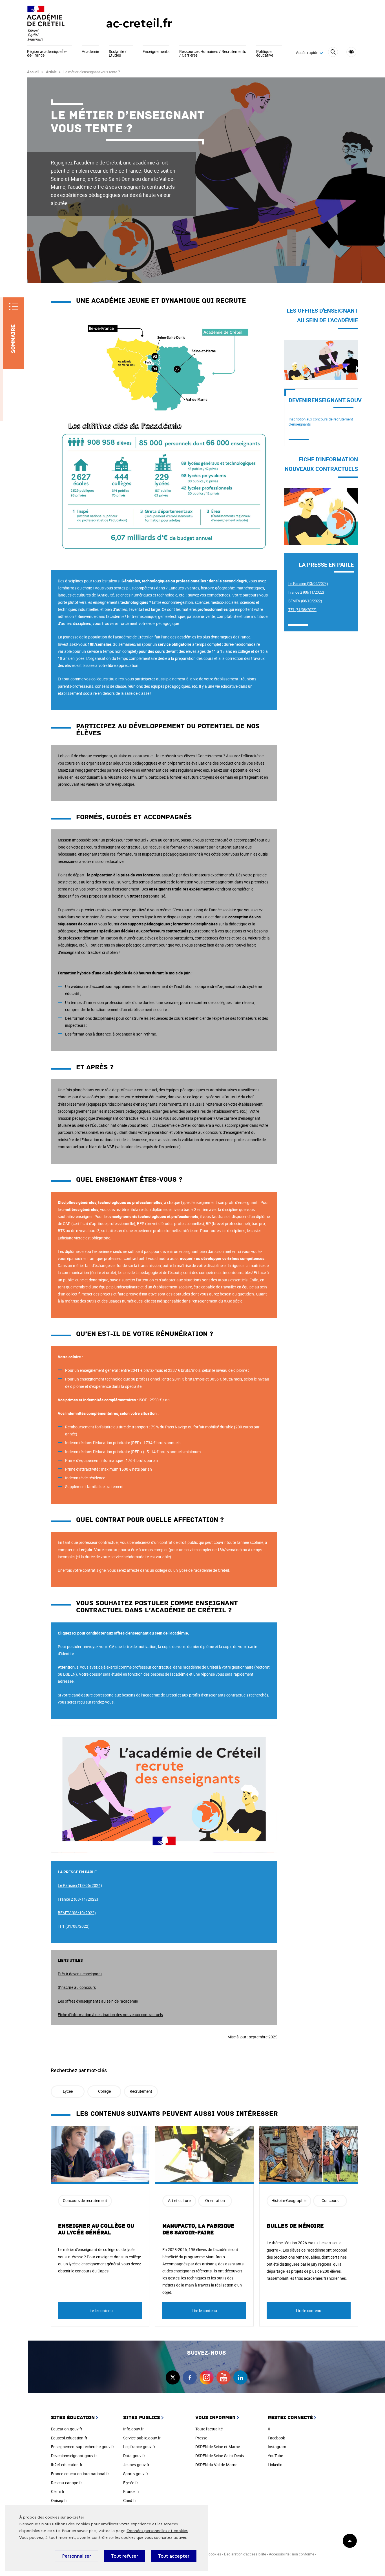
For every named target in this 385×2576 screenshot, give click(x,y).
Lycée (68, 2091)
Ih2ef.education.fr (67, 2465)
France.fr (131, 2491)
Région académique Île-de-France (47, 54)
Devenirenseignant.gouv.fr (74, 2456)
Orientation (215, 2200)
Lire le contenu (100, 2311)
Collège (104, 2091)
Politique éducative (265, 54)
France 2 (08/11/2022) (306, 592)
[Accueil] (55, 23)
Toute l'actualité (209, 2429)
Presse (201, 2438)
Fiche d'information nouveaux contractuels (310, 495)
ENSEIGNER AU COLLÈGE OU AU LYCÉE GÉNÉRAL (96, 2229)
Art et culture (179, 2200)
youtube (224, 2377)
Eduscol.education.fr (69, 2438)
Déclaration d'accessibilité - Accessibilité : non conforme (269, 2554)
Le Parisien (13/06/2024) (308, 584)
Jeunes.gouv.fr (136, 2465)
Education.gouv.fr (67, 2429)
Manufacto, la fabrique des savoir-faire (198, 2229)
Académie (90, 52)
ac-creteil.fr (139, 23)
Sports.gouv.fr (136, 2474)
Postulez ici (294, 343)
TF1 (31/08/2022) (302, 610)
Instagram (277, 2447)
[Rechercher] (333, 53)
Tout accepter (174, 2556)
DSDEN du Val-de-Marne (216, 2465)
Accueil (33, 72)
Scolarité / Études (118, 54)
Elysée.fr (131, 2483)
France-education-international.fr (80, 2474)
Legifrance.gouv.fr (139, 2447)
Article (51, 72)
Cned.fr (130, 2500)
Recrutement (141, 2091)
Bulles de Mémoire (295, 2226)
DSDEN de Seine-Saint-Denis (220, 2456)
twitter (173, 2377)
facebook (190, 2377)
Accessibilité (351, 52)
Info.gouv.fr (133, 2429)
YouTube (275, 2456)
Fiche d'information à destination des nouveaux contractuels (110, 2015)
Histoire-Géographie (289, 2200)
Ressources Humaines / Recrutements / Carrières (213, 54)
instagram (207, 2377)
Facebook (276, 2438)
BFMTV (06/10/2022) (305, 601)
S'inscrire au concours (77, 1987)
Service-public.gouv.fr (142, 2438)
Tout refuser (124, 2556)
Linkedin (275, 2465)
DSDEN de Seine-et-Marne (218, 2447)
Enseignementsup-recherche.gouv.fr (83, 2447)
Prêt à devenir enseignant (80, 1974)
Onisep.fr (59, 2500)
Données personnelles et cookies (157, 2531)
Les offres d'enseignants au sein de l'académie (98, 2001)
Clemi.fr (58, 2491)
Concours (330, 2200)
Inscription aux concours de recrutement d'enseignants (321, 422)
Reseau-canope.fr (67, 2483)
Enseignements (156, 52)
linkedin (240, 2377)
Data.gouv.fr (134, 2456)
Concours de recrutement (85, 2200)
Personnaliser (77, 2556)
